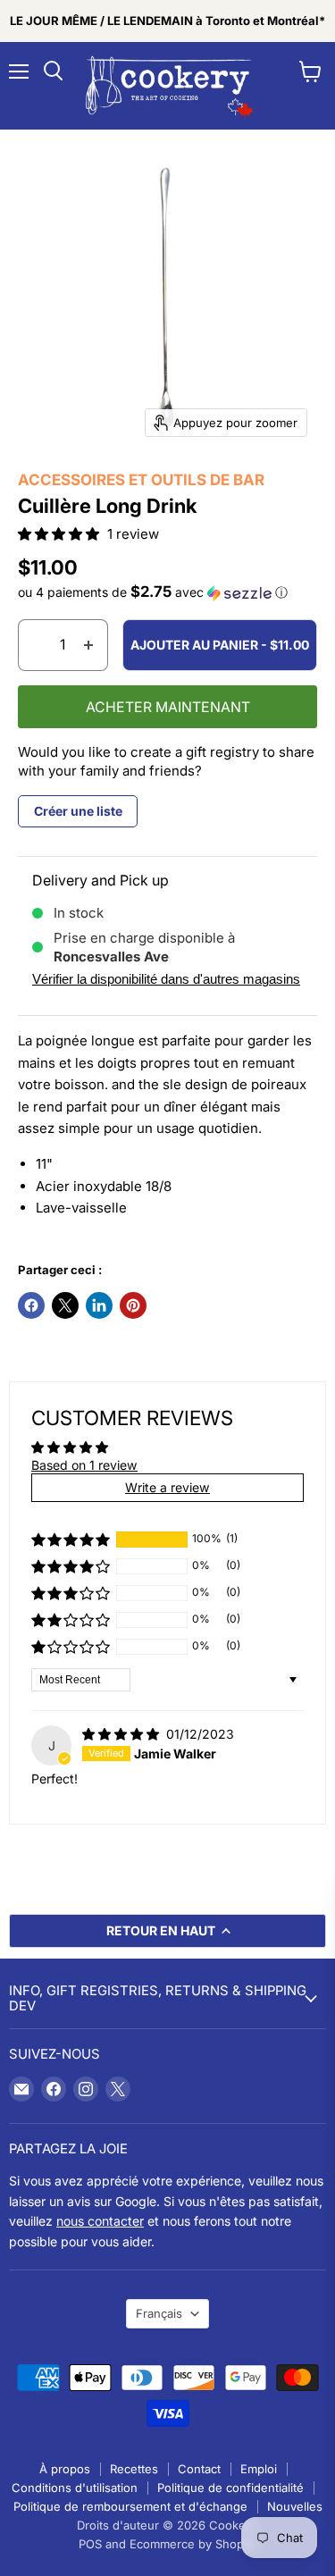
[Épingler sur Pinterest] (133, 1305)
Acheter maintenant (168, 707)
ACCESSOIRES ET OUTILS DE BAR (141, 480)
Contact (199, 2469)
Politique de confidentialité (230, 2488)
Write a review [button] (167, 1487)
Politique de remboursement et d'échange (130, 2506)
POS (90, 2544)
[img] (122, 1734)
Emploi (259, 2469)
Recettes (134, 2469)
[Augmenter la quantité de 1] (89, 645)
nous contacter (100, 2221)
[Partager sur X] (65, 1305)
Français (159, 2313)
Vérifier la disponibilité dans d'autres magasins (166, 979)
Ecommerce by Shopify (193, 2544)
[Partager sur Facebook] (31, 1305)
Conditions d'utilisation (75, 2488)
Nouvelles (295, 2506)
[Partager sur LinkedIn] (99, 1305)
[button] (60, 534)
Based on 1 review (84, 1465)
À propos (65, 2469)
